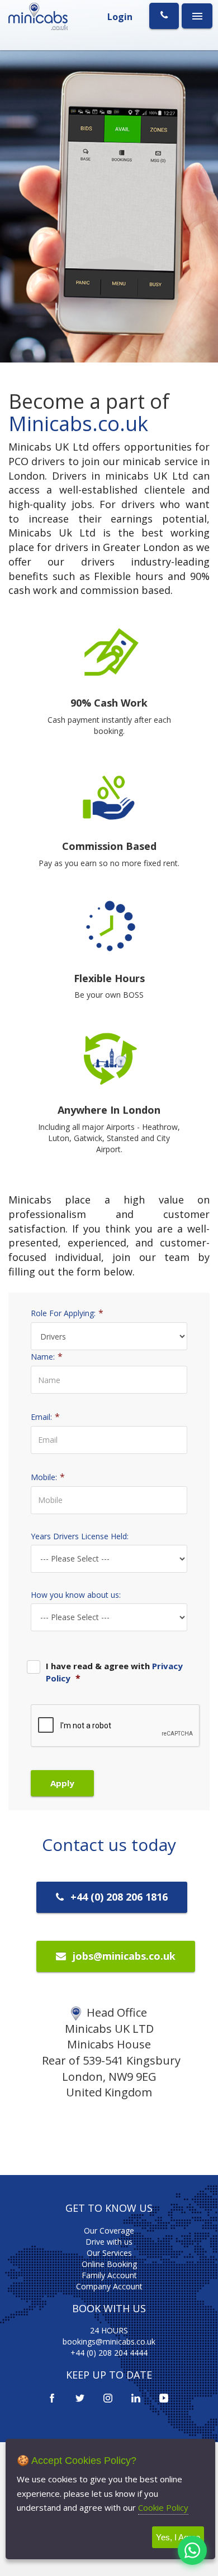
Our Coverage (109, 2231)
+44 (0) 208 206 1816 (118, 1897)
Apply (62, 1783)
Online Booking (109, 2264)
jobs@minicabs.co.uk (123, 1956)
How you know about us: (76, 1595)
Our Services (109, 2253)
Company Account (109, 2286)
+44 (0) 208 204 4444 (109, 2353)
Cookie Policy (163, 2507)
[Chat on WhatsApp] (192, 2550)
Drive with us (109, 2242)
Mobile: (48, 1477)
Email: (45, 1417)
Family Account (109, 2275)
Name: (47, 1356)
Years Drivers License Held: (80, 1536)
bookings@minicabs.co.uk (109, 2341)
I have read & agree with (114, 1672)
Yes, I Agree (178, 2537)
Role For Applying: (67, 1313)
